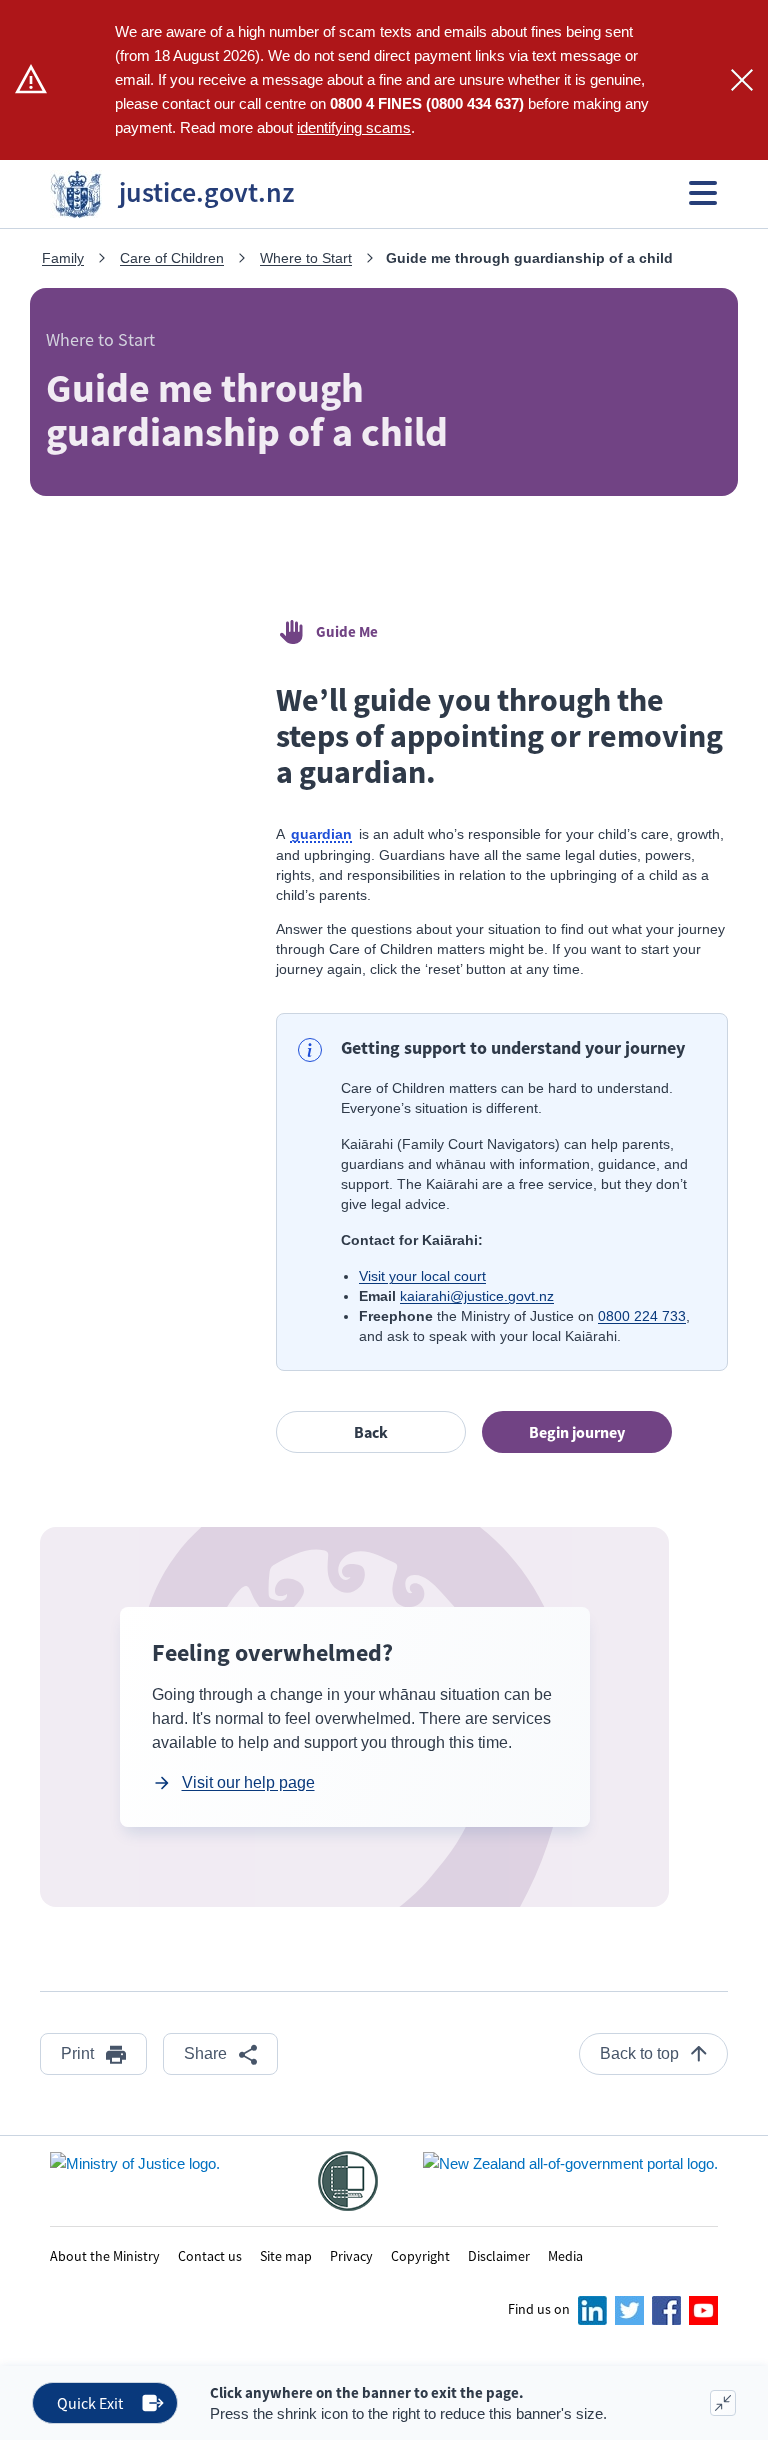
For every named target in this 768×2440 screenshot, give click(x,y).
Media (565, 2255)
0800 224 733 (642, 1316)
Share (205, 2053)
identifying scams (354, 127)
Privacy (351, 2255)
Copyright (420, 2255)
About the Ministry (105, 2255)
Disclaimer (499, 2255)
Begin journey (577, 1432)
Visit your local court (422, 1276)
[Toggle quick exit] (723, 2403)
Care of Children (172, 258)
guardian (323, 835)
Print (77, 2053)
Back (371, 1432)
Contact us (210, 2255)
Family (63, 258)
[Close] (742, 80)
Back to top (639, 2053)
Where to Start (306, 258)
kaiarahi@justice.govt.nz (477, 1296)
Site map (286, 2255)
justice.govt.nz (186, 192)
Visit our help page (248, 1782)
